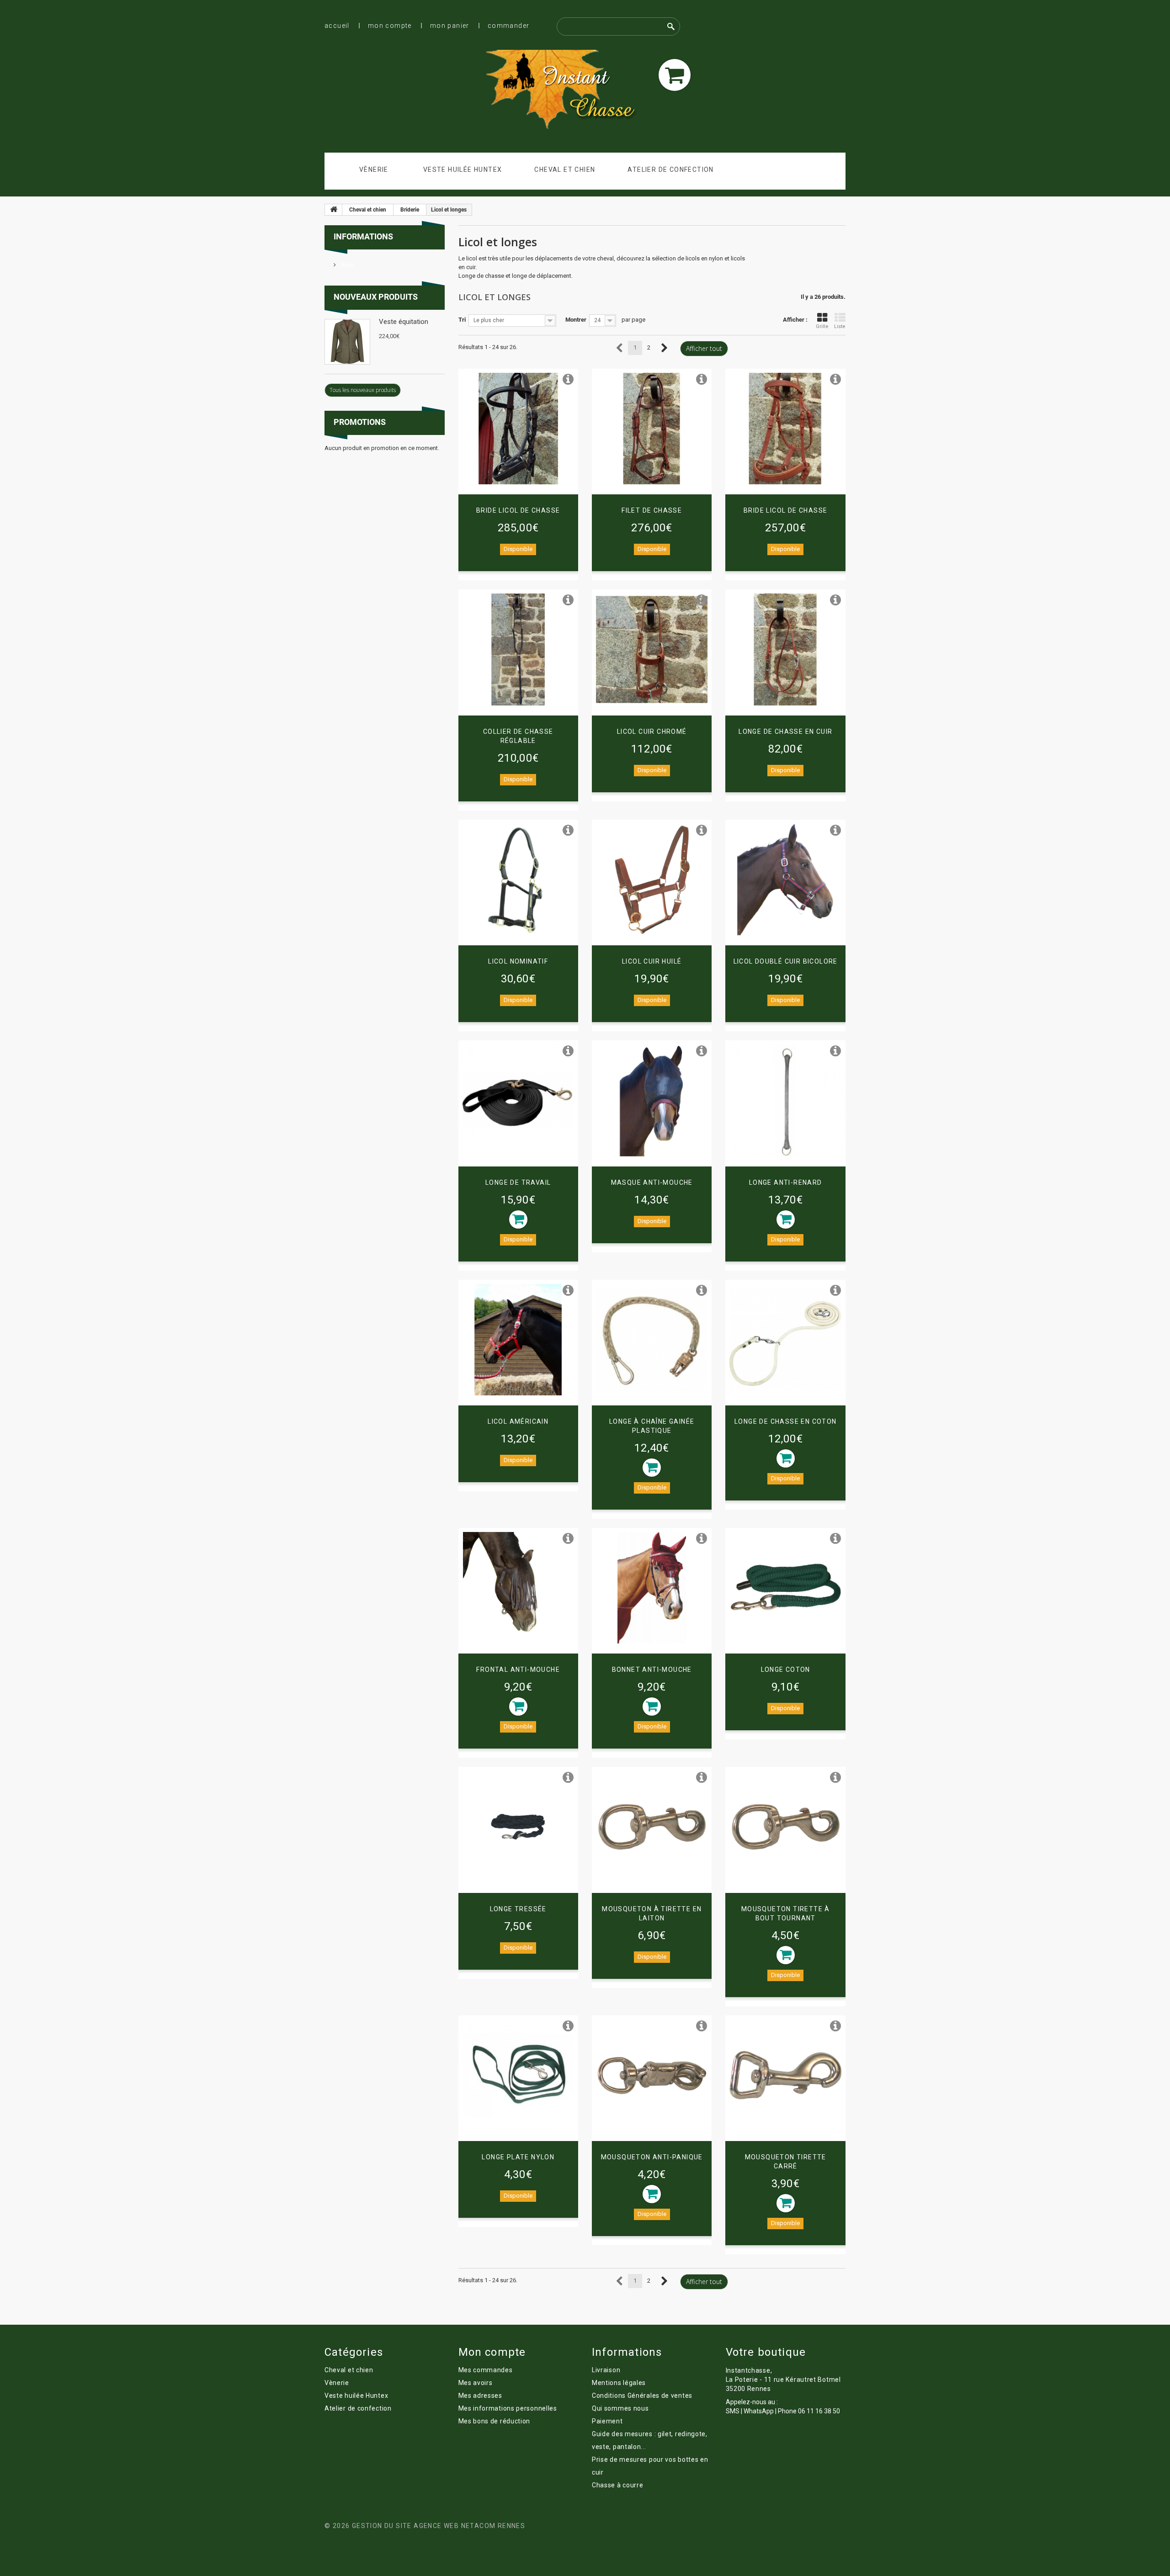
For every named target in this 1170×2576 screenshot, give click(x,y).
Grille (822, 326)
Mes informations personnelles (508, 2408)
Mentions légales (619, 2383)
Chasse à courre (618, 2485)
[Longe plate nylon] (518, 2075)
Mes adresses (480, 2396)
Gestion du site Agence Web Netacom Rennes (439, 2526)
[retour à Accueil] (334, 210)
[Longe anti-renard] (785, 1100)
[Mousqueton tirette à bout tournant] (785, 1827)
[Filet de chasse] (652, 429)
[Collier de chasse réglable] (518, 649)
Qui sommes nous (620, 2408)
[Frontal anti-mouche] (518, 1588)
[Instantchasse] (569, 91)
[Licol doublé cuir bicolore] (785, 880)
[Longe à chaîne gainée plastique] (652, 1340)
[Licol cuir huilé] (652, 880)
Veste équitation (404, 322)
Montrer (576, 320)
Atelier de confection (670, 170)
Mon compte (390, 26)
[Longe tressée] (518, 1827)
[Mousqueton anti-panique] (652, 2075)
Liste (840, 326)
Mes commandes (486, 2370)
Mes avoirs (476, 2383)
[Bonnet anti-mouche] (652, 1588)
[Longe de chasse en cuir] (785, 649)
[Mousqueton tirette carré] (785, 2075)
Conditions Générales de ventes (642, 2396)
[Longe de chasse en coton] (785, 1340)
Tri (462, 320)
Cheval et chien (565, 170)
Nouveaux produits (376, 297)
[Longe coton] (785, 1588)
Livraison (606, 2370)
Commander (509, 26)
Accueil (337, 26)
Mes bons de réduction (495, 2421)
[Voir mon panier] (675, 75)
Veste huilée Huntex (463, 170)
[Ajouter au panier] (518, 1219)
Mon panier (450, 26)
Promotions (360, 422)
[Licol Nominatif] (518, 880)
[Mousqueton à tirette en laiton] (652, 1827)
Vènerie (374, 170)
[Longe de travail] (518, 1100)
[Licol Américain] (518, 1340)
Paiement (607, 2421)
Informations (363, 236)
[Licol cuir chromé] (652, 649)
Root (347, 265)
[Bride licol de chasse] (518, 429)
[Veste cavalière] (347, 342)
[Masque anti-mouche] (652, 1100)
